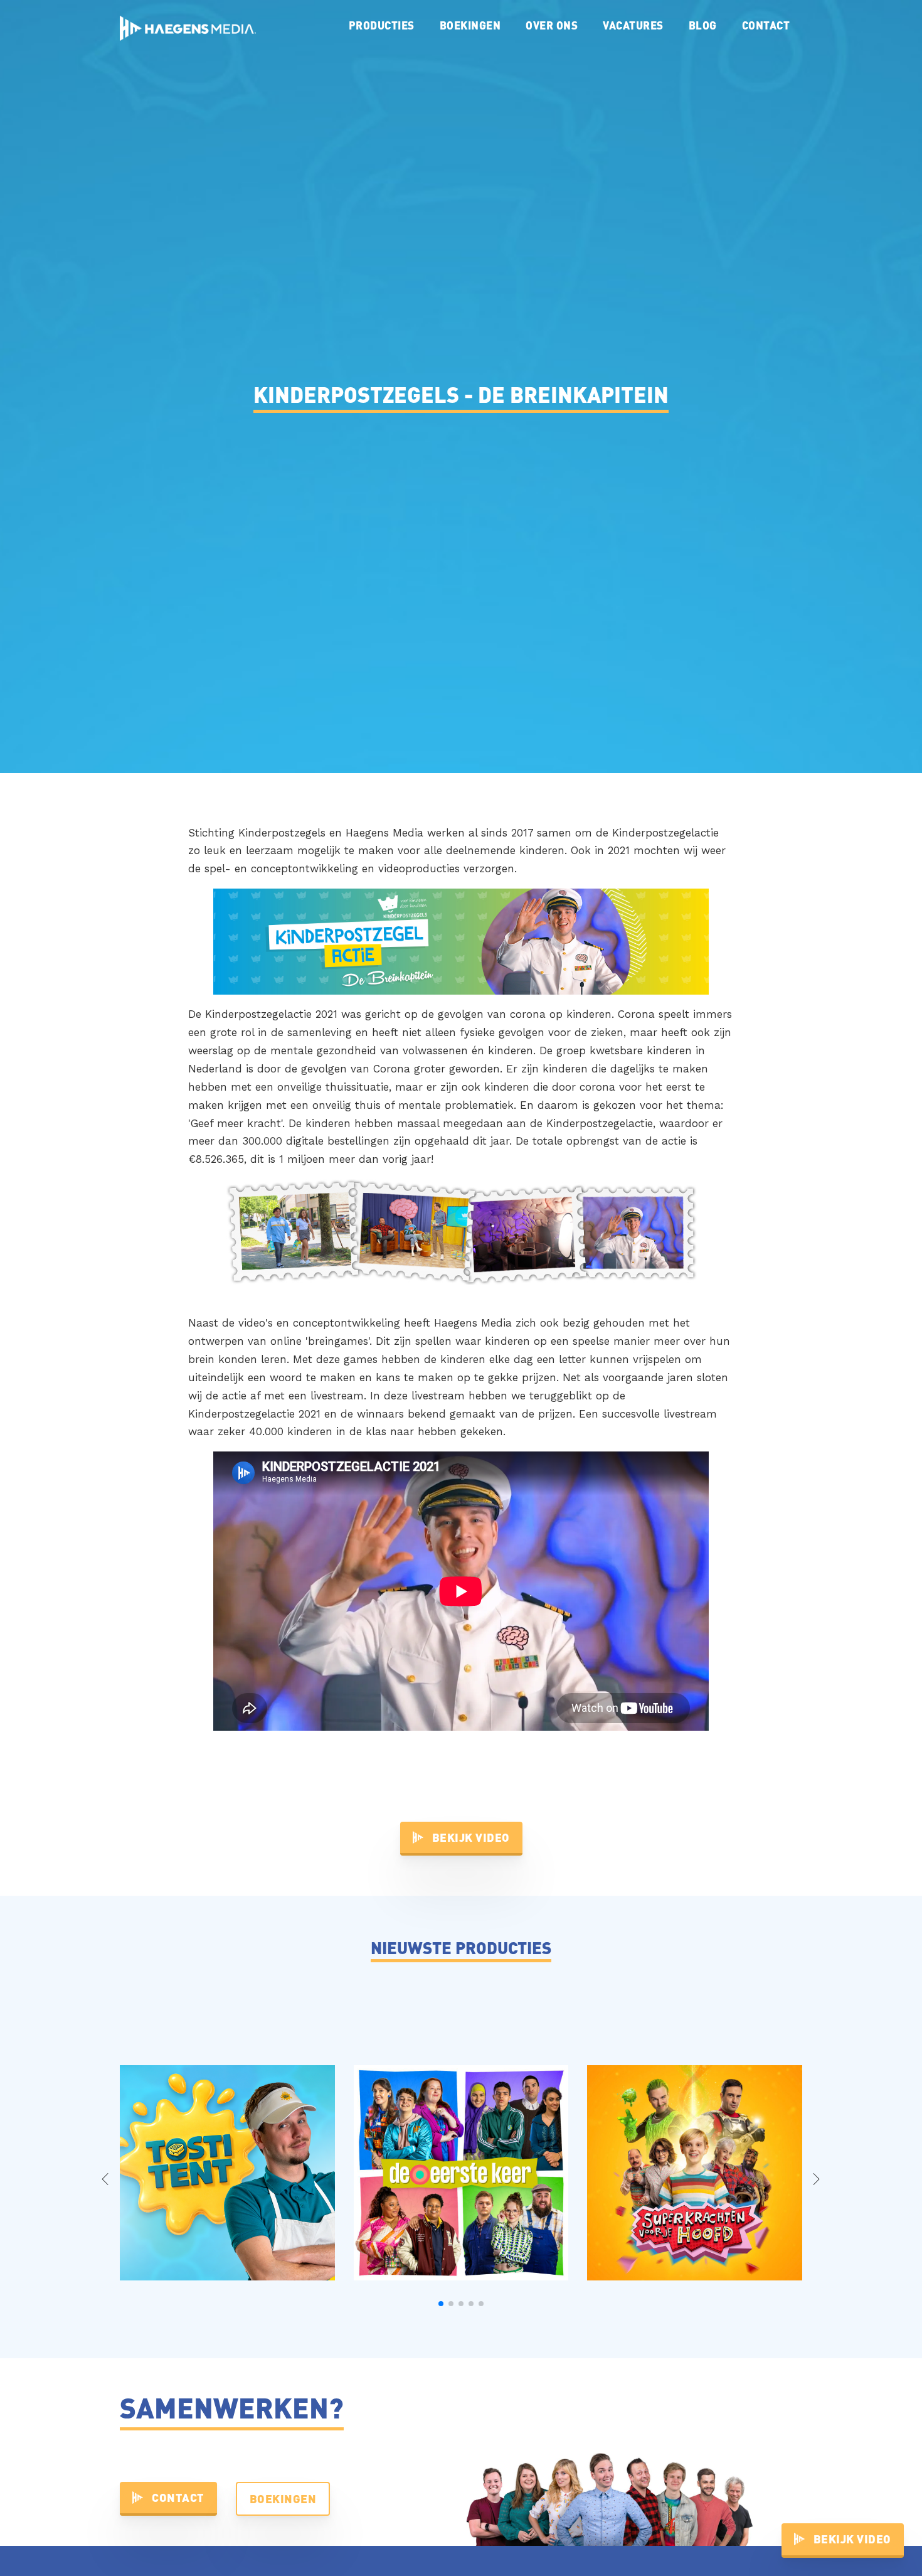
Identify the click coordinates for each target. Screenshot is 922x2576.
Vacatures (633, 25)
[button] (441, 2304)
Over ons (552, 25)
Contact (766, 25)
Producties (382, 25)
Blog (703, 25)
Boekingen (470, 25)
